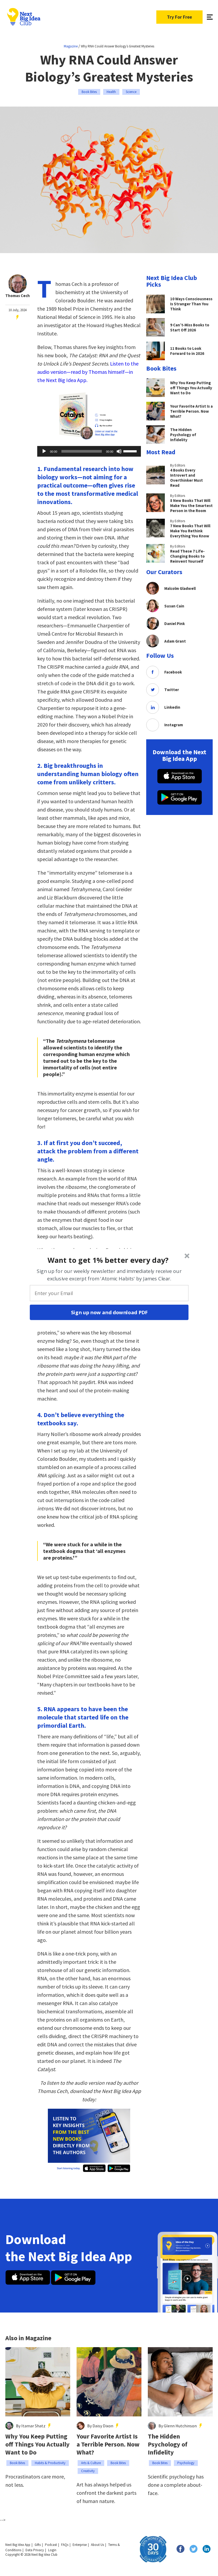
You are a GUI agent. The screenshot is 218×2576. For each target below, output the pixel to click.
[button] (108, 1260)
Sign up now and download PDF (109, 1312)
